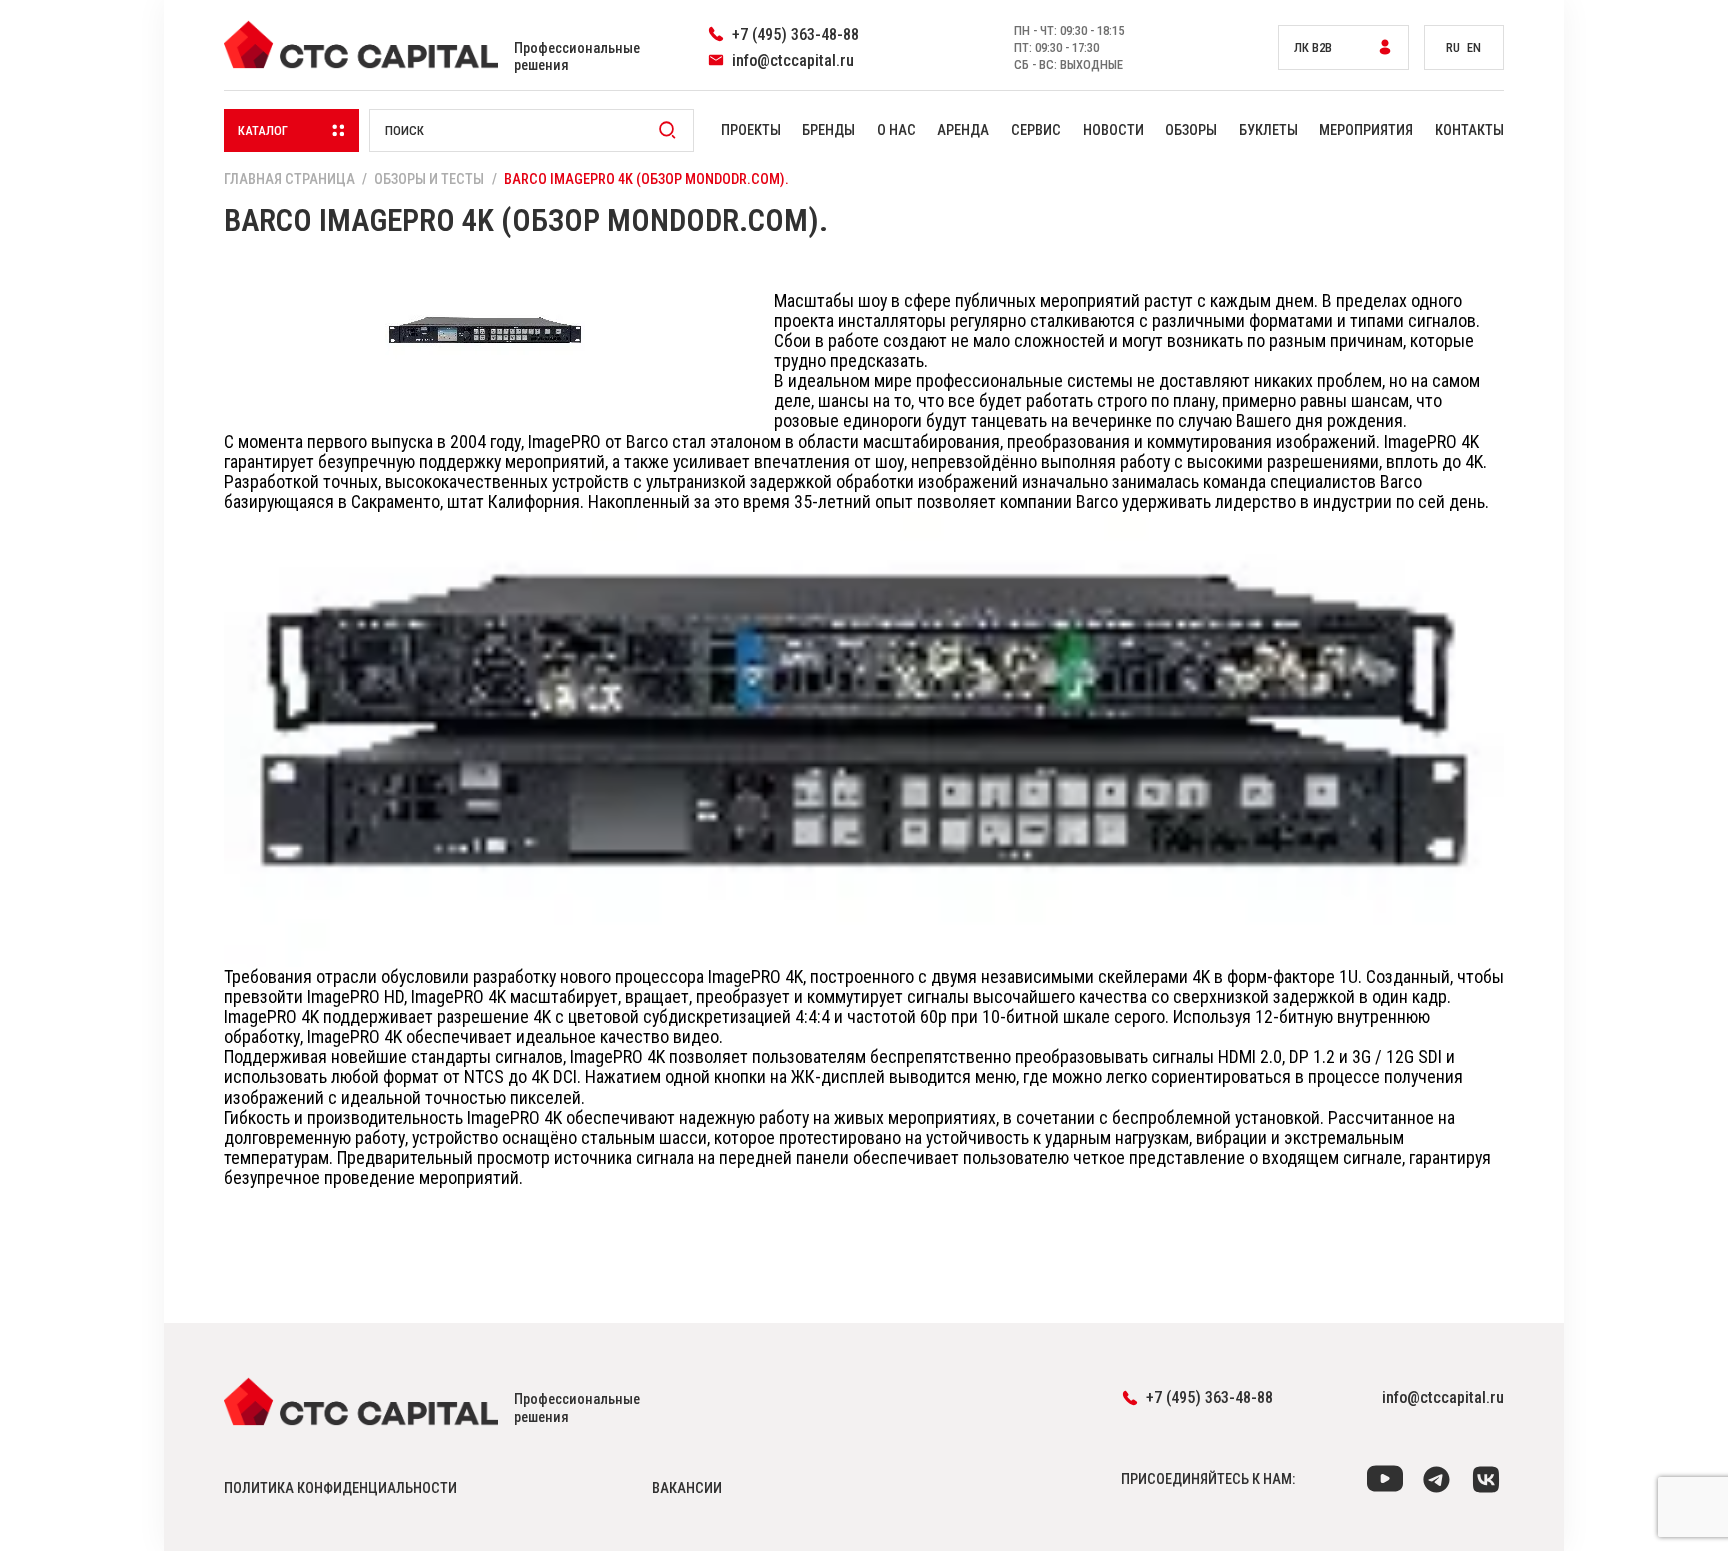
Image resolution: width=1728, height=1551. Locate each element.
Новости (1113, 130)
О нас (896, 130)
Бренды (828, 130)
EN (1474, 47)
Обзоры (1191, 130)
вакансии (687, 1488)
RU (1453, 47)
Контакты (1469, 130)
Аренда (963, 130)
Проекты (751, 130)
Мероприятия (1366, 130)
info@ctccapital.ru (1443, 1397)
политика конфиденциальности (340, 1488)
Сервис (1036, 130)
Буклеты (1268, 130)
